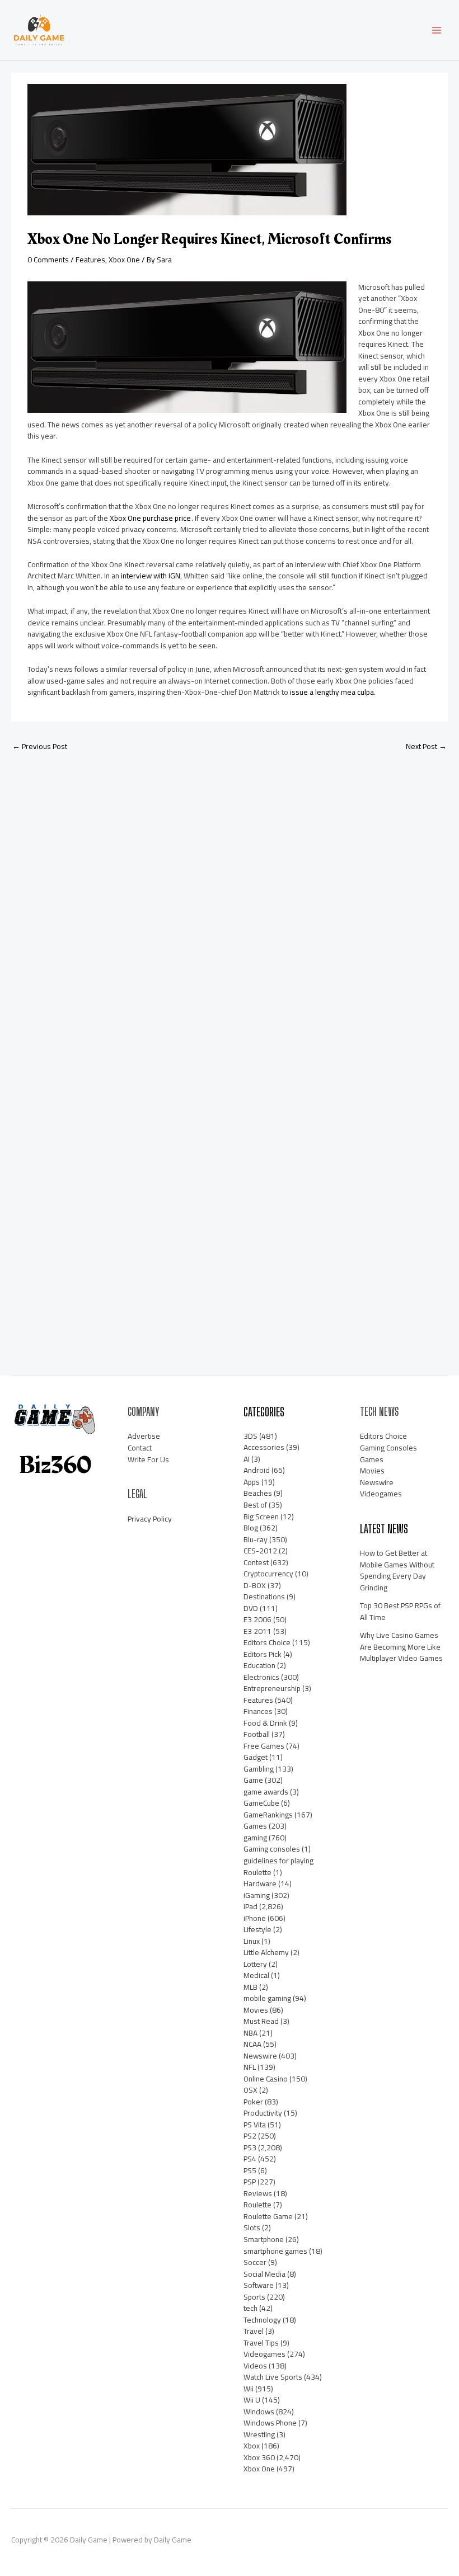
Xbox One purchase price (150, 518)
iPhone (255, 1918)
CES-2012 (260, 1551)
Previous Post (40, 746)
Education (259, 1665)
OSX (250, 2090)
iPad (250, 1906)
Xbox (252, 2446)
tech (250, 2308)
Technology (262, 2320)
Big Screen (261, 1517)
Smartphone (264, 2239)
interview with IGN (151, 576)
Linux (252, 1941)
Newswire (260, 2056)
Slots (252, 2227)
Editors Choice (267, 1642)
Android (257, 1470)
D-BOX (255, 1585)
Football (257, 1734)
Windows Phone (270, 2423)
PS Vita (255, 2125)
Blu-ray (256, 1539)
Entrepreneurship (272, 1688)
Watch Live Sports (273, 2377)
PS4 (250, 2159)
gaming (255, 1838)
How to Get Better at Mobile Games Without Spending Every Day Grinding (397, 1570)
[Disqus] (230, 908)
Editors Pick (263, 1654)
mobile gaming (267, 1998)
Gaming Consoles (388, 1448)
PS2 (250, 2136)
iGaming (257, 1895)
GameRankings (268, 1815)
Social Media (264, 2274)
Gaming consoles (272, 1849)
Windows (259, 2412)
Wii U (252, 2400)
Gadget (256, 1757)
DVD (251, 1608)
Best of (255, 1505)
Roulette (257, 2205)
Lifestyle (257, 1929)
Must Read (261, 2021)
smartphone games (275, 2251)
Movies (256, 2010)
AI (247, 1459)
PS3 (250, 2148)
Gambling (259, 1769)
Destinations (264, 1597)
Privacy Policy (150, 1519)
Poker (253, 2102)
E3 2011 (257, 1631)
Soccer (255, 2262)
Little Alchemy (266, 1952)
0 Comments (48, 260)
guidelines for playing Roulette (278, 1866)
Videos (255, 2366)
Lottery (255, 1964)
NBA (250, 2033)
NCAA (252, 2044)
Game (253, 1780)
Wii (249, 2389)
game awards (266, 1792)
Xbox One (124, 260)
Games (255, 1826)
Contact (140, 1448)
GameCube (261, 1803)
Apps (252, 1482)
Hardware (260, 1883)
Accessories (264, 1447)
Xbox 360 (259, 2457)
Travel (254, 2331)
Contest (256, 1562)
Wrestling (259, 2434)
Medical (256, 1975)
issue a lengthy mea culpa (332, 692)
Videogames (264, 2354)
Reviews (258, 2193)
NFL (250, 2067)
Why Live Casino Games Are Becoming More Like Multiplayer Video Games (401, 1647)
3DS (250, 1436)
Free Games (264, 1746)
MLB (250, 1987)
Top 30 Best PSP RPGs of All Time (400, 1611)
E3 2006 (257, 1619)
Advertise (144, 1436)
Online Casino (266, 2079)
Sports (254, 2297)
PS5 (250, 2170)
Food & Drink (265, 1723)
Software (259, 2285)
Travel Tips (261, 2343)
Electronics (261, 1677)
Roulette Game (268, 2216)
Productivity (263, 2113)
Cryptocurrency (268, 1574)
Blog (251, 1528)
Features (90, 260)
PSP (250, 2182)
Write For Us (148, 1459)
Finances (258, 1711)
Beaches (258, 1493)
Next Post (426, 746)
